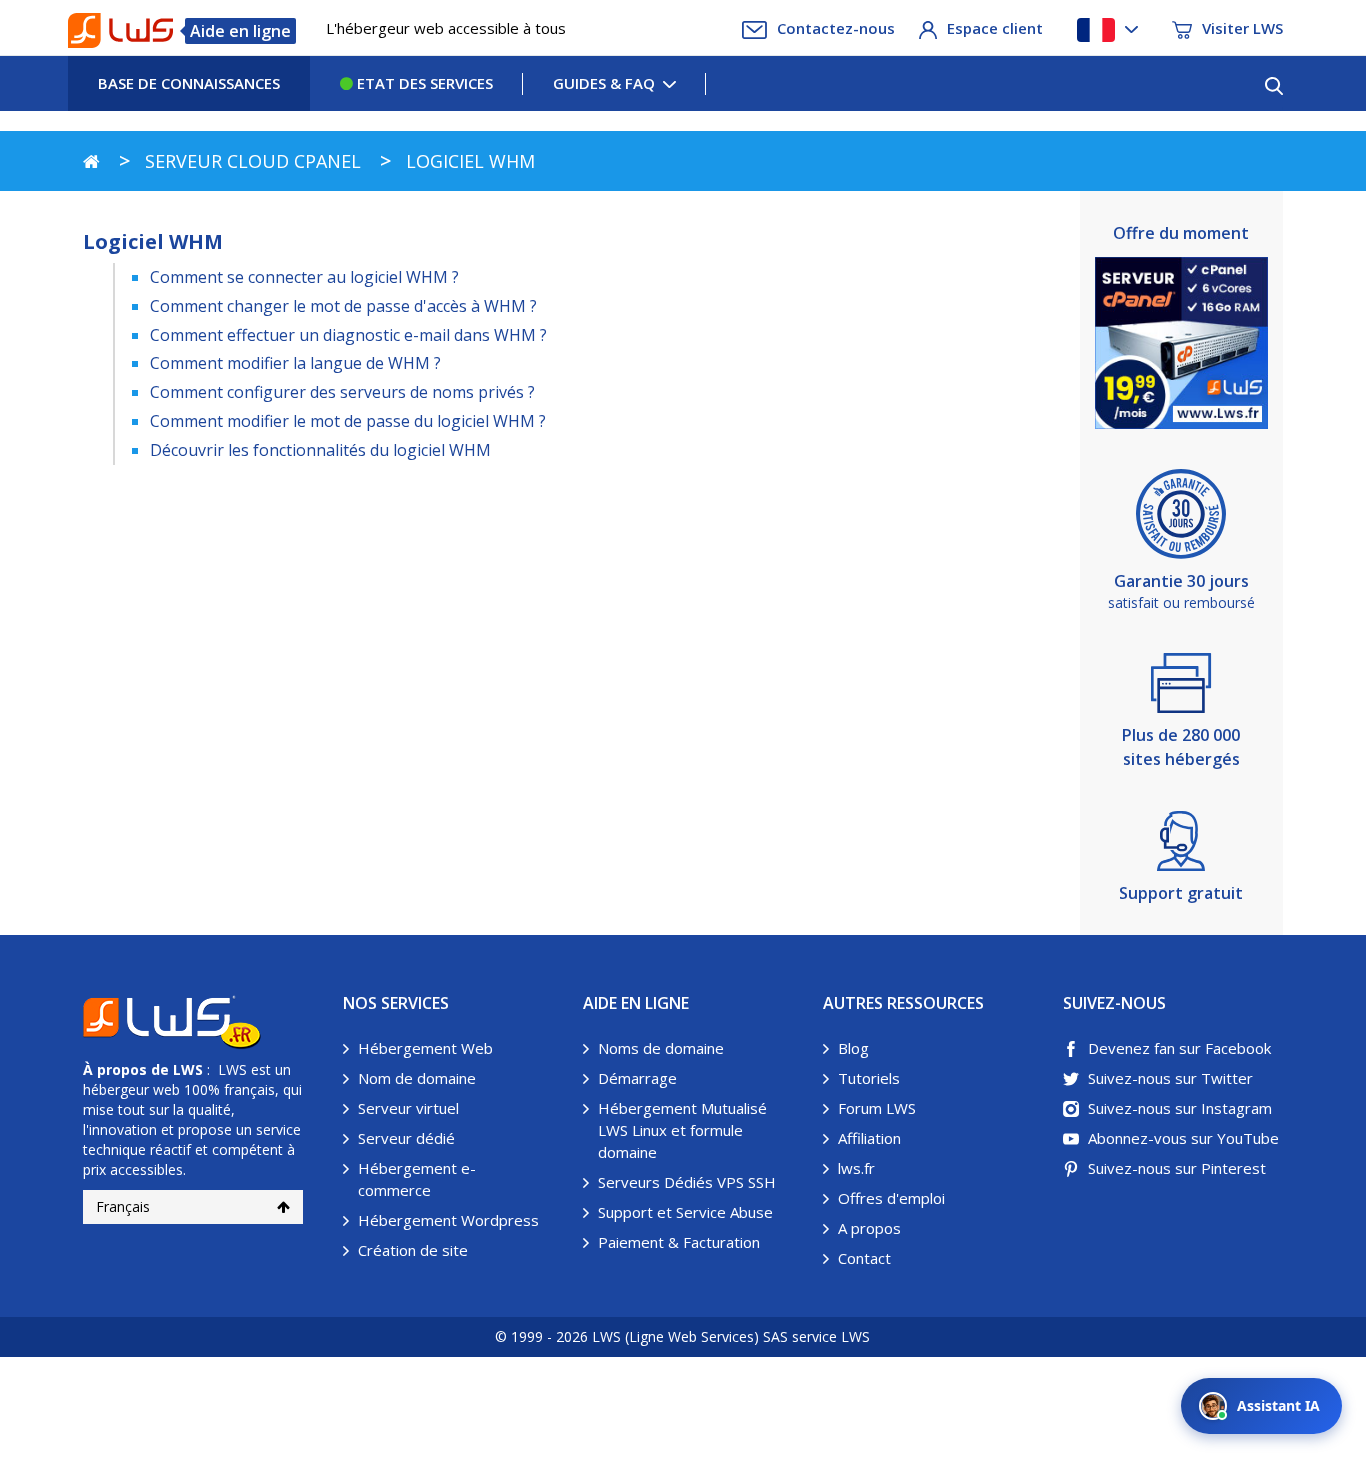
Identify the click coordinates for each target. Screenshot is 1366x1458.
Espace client (995, 28)
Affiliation (869, 1138)
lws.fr (856, 1168)
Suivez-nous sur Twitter (1170, 1078)
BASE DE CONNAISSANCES (189, 83)
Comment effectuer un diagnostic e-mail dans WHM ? (348, 335)
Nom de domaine (417, 1078)
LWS (188, 1069)
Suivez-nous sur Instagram (1180, 1108)
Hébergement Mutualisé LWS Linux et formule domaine (682, 1130)
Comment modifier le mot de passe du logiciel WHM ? (348, 421)
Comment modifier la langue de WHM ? (295, 363)
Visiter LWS (1242, 28)
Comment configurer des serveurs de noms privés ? (342, 392)
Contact (864, 1258)
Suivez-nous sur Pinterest (1177, 1168)
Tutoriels (869, 1078)
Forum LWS (877, 1108)
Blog (853, 1048)
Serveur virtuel (408, 1108)
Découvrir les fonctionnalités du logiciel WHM (320, 450)
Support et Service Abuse (685, 1212)
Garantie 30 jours (1181, 581)
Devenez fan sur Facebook (1179, 1048)
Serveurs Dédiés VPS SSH (687, 1182)
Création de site (413, 1250)
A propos (869, 1228)
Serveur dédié (406, 1138)
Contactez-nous (836, 28)
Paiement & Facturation (679, 1242)
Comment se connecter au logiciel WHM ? (304, 277)
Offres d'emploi (891, 1198)
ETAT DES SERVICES (423, 83)
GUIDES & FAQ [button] (604, 83)
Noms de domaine (661, 1048)
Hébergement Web (425, 1048)
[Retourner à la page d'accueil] (91, 161)
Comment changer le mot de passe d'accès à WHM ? (343, 306)
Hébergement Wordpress (448, 1220)
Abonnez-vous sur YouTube (1183, 1138)
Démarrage (637, 1078)
